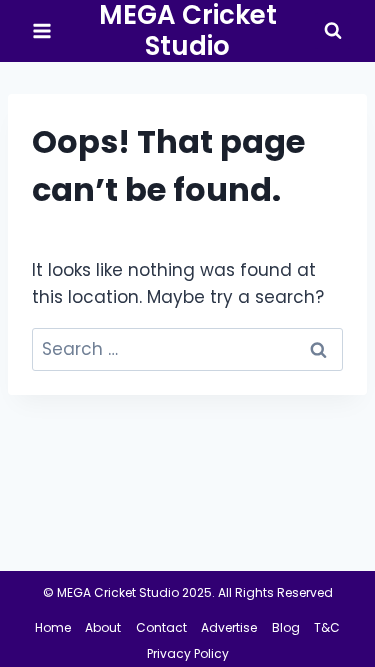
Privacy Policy (188, 653)
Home (53, 627)
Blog (286, 627)
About (103, 627)
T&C (327, 627)
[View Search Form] (333, 31)
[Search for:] (187, 349)
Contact (161, 627)
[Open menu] (42, 31)
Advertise (229, 627)
